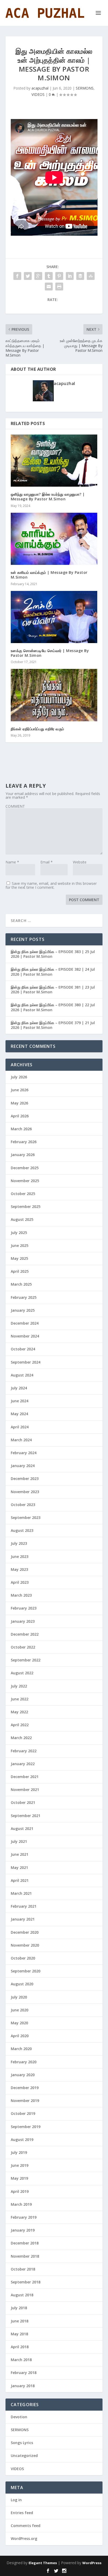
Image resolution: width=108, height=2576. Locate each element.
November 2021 (25, 1790)
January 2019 (23, 2230)
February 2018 (24, 2373)
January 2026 (23, 1155)
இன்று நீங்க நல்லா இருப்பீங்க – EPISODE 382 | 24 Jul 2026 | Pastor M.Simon (53, 972)
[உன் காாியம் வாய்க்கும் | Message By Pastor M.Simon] (54, 539)
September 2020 (26, 1971)
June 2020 (20, 2010)
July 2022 (19, 1686)
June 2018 (20, 2321)
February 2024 (24, 1453)
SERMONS (85, 88)
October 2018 (23, 2269)
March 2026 (21, 1129)
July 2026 (19, 1077)
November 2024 (25, 1336)
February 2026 (24, 1142)
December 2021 (25, 1777)
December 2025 (25, 1168)
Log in (16, 2500)
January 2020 (23, 2075)
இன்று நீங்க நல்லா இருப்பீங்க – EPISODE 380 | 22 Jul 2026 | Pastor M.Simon (53, 1007)
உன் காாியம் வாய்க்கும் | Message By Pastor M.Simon (49, 575)
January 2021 (23, 1919)
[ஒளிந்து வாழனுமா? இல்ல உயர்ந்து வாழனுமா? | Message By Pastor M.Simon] (54, 461)
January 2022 (23, 1764)
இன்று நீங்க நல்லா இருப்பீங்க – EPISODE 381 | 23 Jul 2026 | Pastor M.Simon (53, 990)
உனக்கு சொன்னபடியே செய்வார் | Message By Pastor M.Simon (50, 653)
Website (80, 862)
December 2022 (25, 1634)
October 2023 (23, 1505)
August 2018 (22, 2295)
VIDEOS (38, 94)
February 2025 (24, 1297)
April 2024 (20, 1427)
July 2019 (19, 2152)
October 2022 (23, 1647)
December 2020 (25, 1932)
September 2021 (26, 1816)
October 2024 (23, 1349)
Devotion (19, 2417)
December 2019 (25, 2088)
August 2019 (22, 2140)
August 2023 (22, 1530)
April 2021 (20, 1880)
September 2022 (26, 1660)
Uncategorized (24, 2456)
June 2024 (20, 1401)
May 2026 (19, 1103)
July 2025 (19, 1233)
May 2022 (19, 1712)
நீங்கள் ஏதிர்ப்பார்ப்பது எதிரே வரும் (37, 729)
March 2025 (21, 1284)
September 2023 (26, 1518)
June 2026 (20, 1090)
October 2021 (23, 1802)
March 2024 (21, 1440)
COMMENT (15, 806)
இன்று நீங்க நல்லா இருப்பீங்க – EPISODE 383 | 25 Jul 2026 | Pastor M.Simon (53, 954)
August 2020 (22, 1984)
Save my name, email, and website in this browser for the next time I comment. (51, 885)
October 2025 (23, 1194)
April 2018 (20, 2347)
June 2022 (20, 1699)
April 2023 (20, 1582)
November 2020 (25, 1945)
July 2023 (19, 1543)
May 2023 (19, 1569)
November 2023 (25, 1492)
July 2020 (19, 1997)
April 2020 (20, 2036)
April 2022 (20, 1725)
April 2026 (20, 1116)
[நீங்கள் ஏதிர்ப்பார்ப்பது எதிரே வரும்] (54, 695)
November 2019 (25, 2101)
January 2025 (23, 1310)
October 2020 (23, 1958)
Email (47, 862)
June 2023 (20, 1556)
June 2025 (20, 1245)
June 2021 (20, 1854)
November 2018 (25, 2256)
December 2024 (25, 1323)
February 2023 (24, 1608)
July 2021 (19, 1841)
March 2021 (21, 1893)
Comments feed (26, 2526)
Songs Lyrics (22, 2443)
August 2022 (22, 1673)
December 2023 (25, 1479)
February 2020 (24, 2062)
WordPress (92, 2563)
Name (12, 862)
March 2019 (21, 2204)
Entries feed (22, 2513)
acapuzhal (40, 88)
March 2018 (21, 2360)
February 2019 (24, 2217)
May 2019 (19, 2178)
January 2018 (23, 2386)
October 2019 (23, 2113)
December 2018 (25, 2243)
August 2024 (22, 1375)
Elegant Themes (43, 2563)
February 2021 (24, 1906)
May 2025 (19, 1258)
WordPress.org (24, 2538)
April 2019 (20, 2191)
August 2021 (22, 1829)
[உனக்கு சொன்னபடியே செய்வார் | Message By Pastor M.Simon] (54, 617)
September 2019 (26, 2127)
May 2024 (19, 1414)
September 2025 (26, 1206)
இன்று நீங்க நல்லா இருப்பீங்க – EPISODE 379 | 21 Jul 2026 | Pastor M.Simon (53, 1025)
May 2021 (19, 1867)
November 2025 (25, 1181)
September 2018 (26, 2282)
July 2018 (19, 2308)
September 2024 (26, 1362)
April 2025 (20, 1271)
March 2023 (21, 1595)
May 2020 (19, 2023)
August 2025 (22, 1219)
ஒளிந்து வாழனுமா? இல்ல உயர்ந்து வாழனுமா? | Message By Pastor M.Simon (48, 497)
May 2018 (19, 2334)
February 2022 (24, 1751)
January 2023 (23, 1621)
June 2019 (20, 2165)
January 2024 (23, 1466)
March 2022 (21, 1738)
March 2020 (21, 2049)
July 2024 (19, 1388)
